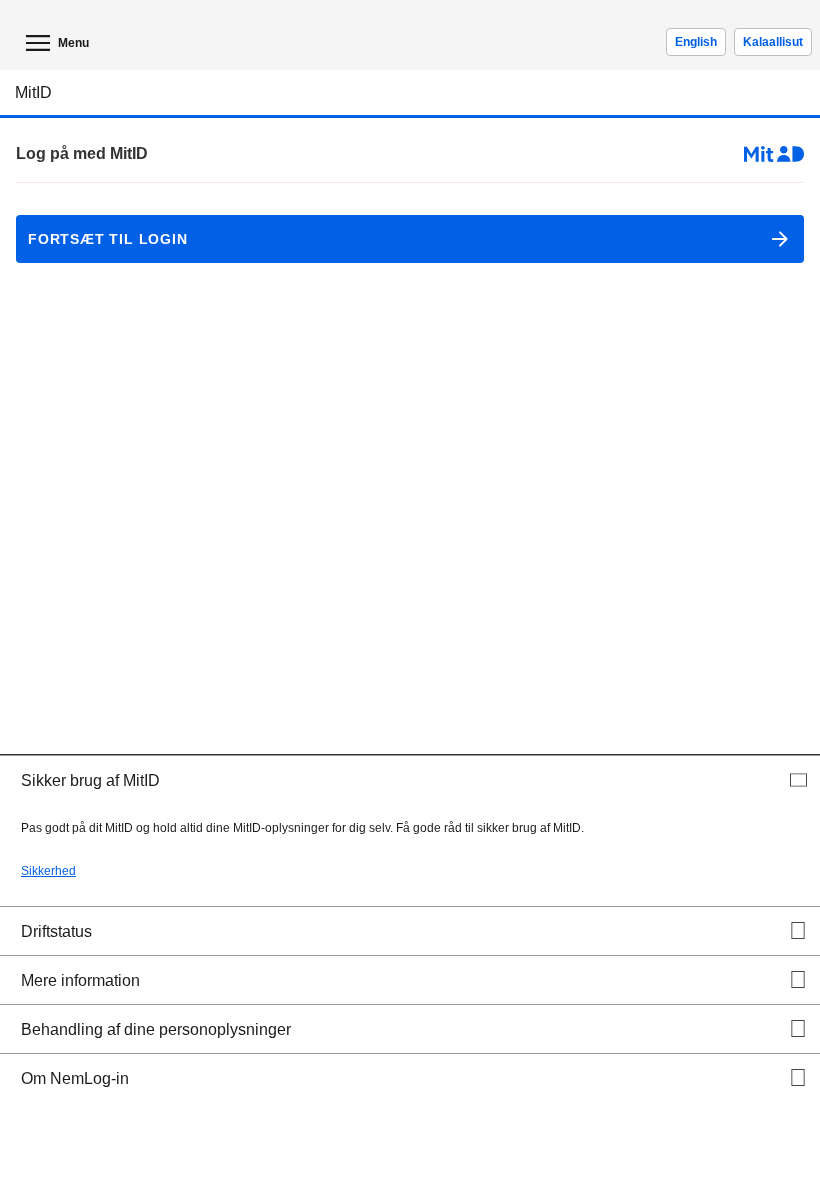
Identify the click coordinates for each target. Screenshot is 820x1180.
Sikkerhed (48, 871)
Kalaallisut (773, 42)
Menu (73, 43)
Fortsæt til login (102, 239)
